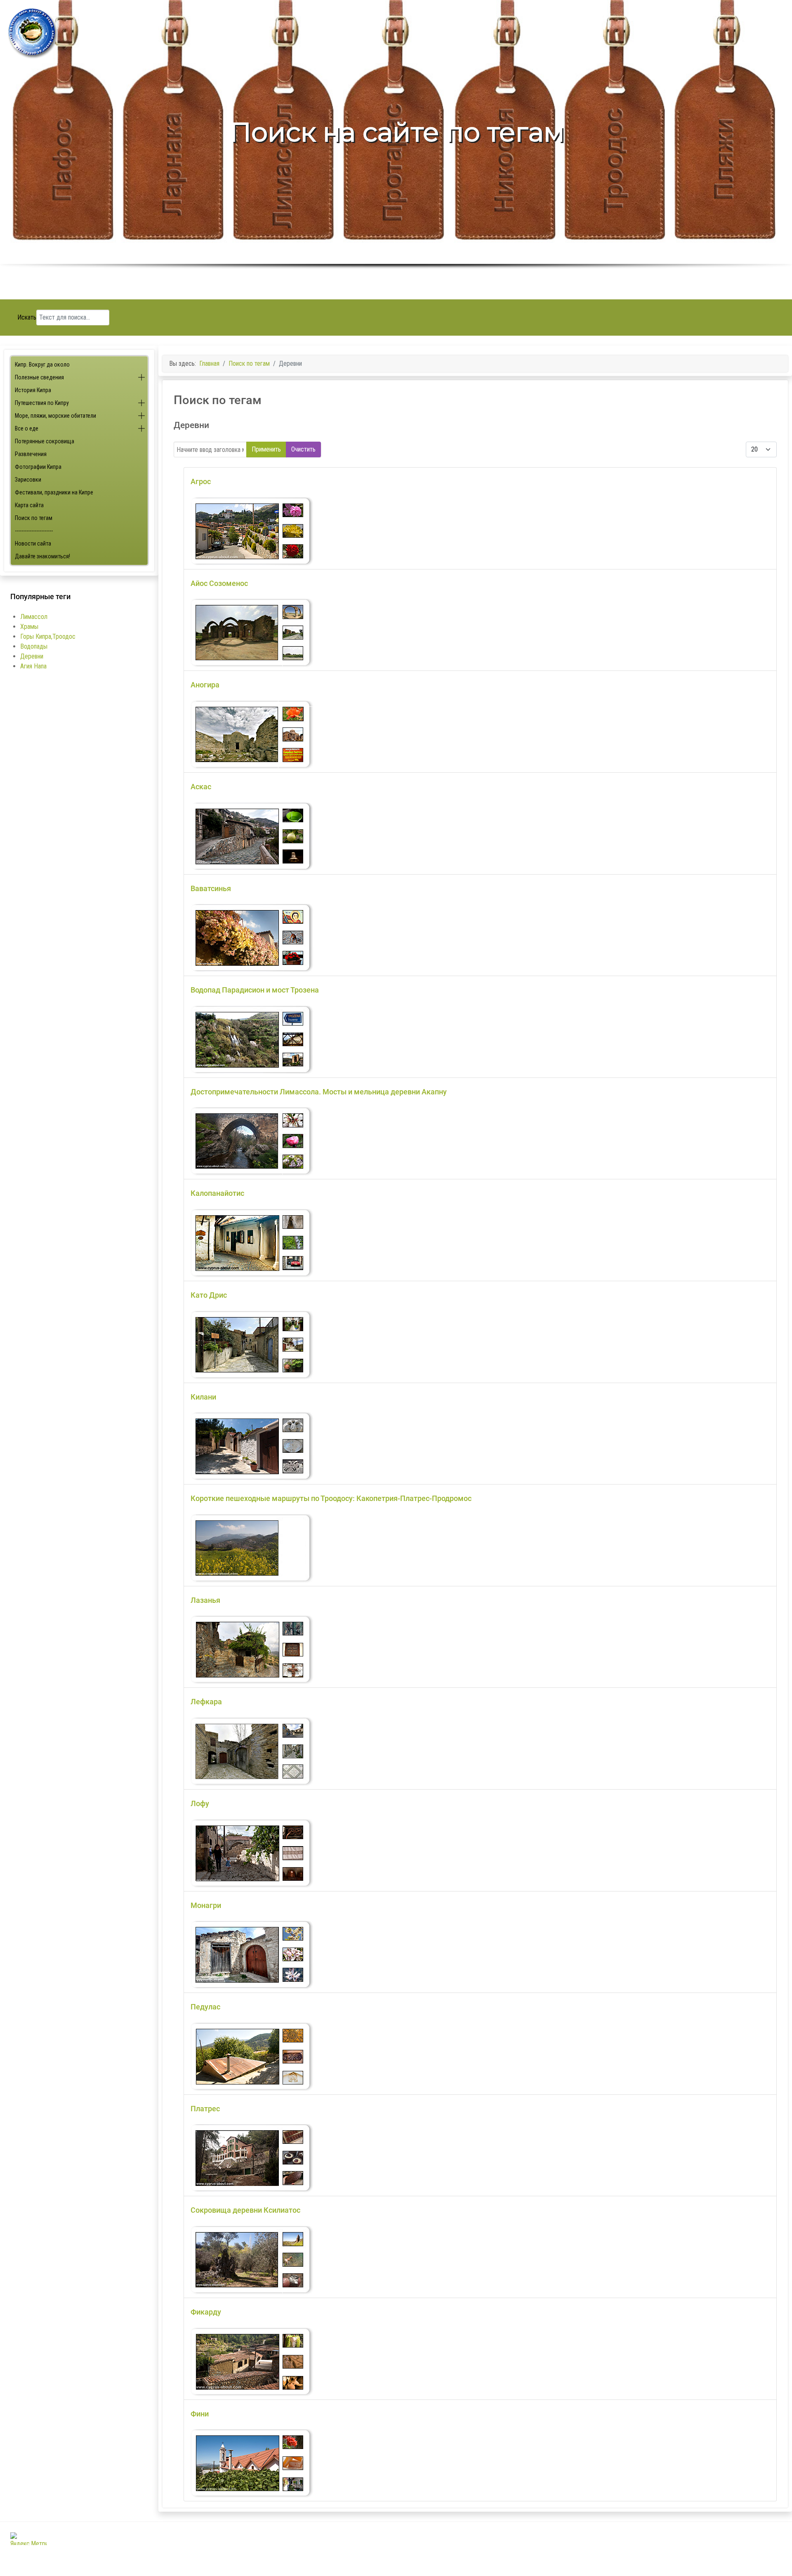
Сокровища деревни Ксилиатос (245, 2210)
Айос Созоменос (219, 583)
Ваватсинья (211, 888)
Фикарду (206, 2312)
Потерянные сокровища (45, 441)
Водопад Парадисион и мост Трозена (255, 990)
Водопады (34, 646)
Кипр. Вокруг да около (42, 365)
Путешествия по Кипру (42, 403)
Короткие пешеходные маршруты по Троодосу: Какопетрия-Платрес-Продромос (331, 1498)
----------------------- (34, 531)
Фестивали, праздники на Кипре (54, 492)
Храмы (29, 627)
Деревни (32, 656)
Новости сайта (33, 543)
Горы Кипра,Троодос (48, 636)
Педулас (205, 2007)
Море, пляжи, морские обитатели (55, 416)
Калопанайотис (217, 1193)
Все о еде (27, 428)
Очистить (303, 449)
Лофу (200, 1803)
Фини (200, 2414)
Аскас (201, 787)
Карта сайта (29, 505)
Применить (266, 449)
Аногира (205, 685)
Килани (203, 1397)
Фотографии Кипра (38, 467)
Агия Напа (33, 666)
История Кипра (33, 390)
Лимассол (34, 617)
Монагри (206, 1905)
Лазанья (205, 1600)
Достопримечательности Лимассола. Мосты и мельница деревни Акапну (319, 1092)
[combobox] (73, 318)
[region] (396, 150)
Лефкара (206, 1702)
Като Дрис (209, 1295)
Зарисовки (28, 480)
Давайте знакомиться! (42, 556)
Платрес (205, 2109)
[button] (141, 378)
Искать (27, 317)
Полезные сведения (39, 377)
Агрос (201, 481)
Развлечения (31, 454)
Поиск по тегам (34, 518)
